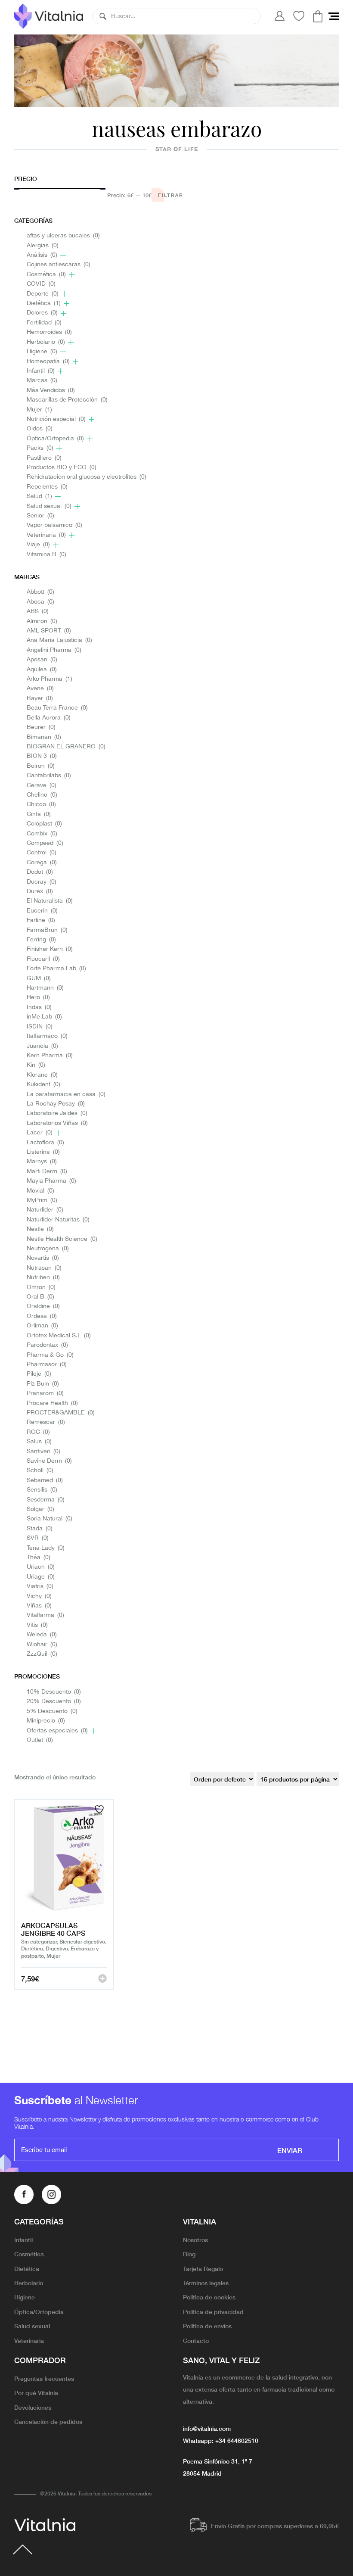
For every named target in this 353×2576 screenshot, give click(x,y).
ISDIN (40, 1027)
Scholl (40, 1471)
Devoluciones (33, 2407)
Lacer (40, 1133)
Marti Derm (47, 1172)
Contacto (196, 2340)
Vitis (37, 1625)
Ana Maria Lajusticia (59, 640)
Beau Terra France (57, 708)
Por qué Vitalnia (36, 2392)
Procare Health (52, 1403)
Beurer (41, 727)
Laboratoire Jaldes (57, 1114)
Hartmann (45, 988)
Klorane (42, 1075)
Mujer (39, 410)
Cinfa (39, 815)
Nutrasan (44, 1268)
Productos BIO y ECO (62, 468)
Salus (39, 1442)
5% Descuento (52, 1712)
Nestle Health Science (62, 1239)
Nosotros (195, 2240)
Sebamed (45, 1481)
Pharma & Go (50, 1355)
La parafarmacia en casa (66, 1095)
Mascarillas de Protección (67, 400)
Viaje (38, 545)
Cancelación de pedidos (48, 2421)
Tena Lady (46, 1548)
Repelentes (47, 487)
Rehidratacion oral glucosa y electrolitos (87, 477)
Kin (36, 1065)
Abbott (40, 592)
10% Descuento (54, 1692)
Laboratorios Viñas (57, 1123)
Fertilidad (44, 323)
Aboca (40, 602)
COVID (41, 284)
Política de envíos (207, 2326)
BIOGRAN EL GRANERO (66, 747)
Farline (41, 920)
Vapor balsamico (54, 525)
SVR (38, 1538)
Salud (39, 497)
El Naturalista (50, 901)
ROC (38, 1432)
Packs (40, 448)
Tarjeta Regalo (203, 2268)
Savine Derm (49, 1461)
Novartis (43, 1258)
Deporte (43, 294)
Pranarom (45, 1394)
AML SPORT (49, 631)
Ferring (41, 940)
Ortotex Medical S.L (59, 1336)
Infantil (41, 371)
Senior (40, 516)
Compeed (45, 843)
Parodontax (47, 1345)
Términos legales (206, 2283)
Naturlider (45, 1210)
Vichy (39, 1596)
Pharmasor (47, 1365)
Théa (39, 1558)
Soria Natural (50, 1519)
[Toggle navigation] (334, 16)
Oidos (40, 429)
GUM (39, 979)
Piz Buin (43, 1384)
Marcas (42, 381)
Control (42, 853)
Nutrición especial (56, 419)
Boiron (41, 766)
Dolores (42, 313)
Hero (38, 998)
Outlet (40, 1740)
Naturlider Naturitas (58, 1220)
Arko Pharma (50, 679)
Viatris (40, 1587)
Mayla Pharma (51, 1181)
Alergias (43, 246)
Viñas (39, 1606)
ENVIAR (290, 2150)
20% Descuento (54, 1702)
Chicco (41, 805)
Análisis (42, 255)
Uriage (41, 1577)
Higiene (42, 352)
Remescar (46, 1422)
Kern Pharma (50, 1056)
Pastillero (44, 458)
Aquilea (42, 670)
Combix (42, 834)
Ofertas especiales (57, 1731)
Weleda (42, 1635)
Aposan (42, 660)
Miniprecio (46, 1721)
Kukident (43, 1085)
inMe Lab (44, 1017)
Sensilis (42, 1490)
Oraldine (43, 1307)
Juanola (42, 1046)
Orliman (42, 1326)
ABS (38, 612)
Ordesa (42, 1316)
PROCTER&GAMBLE (61, 1413)
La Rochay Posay (56, 1104)
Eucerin (42, 911)
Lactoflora (45, 1143)
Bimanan (44, 737)
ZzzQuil (42, 1654)
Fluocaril (43, 959)
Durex (40, 892)
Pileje (39, 1374)
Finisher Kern (50, 949)
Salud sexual (49, 506)
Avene (40, 689)
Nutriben (43, 1278)
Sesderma (46, 1500)
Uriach (41, 1567)
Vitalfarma (45, 1615)
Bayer (40, 699)
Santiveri (43, 1452)
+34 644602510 (237, 2440)
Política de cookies (209, 2297)
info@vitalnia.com (207, 2428)
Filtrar (171, 195)
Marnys (42, 1162)
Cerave (42, 786)
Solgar (40, 1509)
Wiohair (42, 1645)
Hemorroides (49, 332)
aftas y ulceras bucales (63, 236)
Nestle (40, 1229)
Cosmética (46, 275)
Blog (189, 2254)
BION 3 (42, 756)
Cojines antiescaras (59, 265)
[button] (103, 16)
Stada (40, 1529)
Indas (39, 1008)
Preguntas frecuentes (44, 2378)
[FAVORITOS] (100, 1809)
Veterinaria (46, 535)
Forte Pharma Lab (56, 969)
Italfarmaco (47, 1036)
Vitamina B (46, 555)
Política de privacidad (213, 2311)
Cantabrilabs (49, 776)
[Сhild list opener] (63, 255)
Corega (42, 863)
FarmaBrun (47, 930)
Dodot (40, 872)
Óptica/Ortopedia (55, 439)
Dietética (44, 304)
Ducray (42, 882)
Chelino (42, 795)
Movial (40, 1191)
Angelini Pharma (54, 650)
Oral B (40, 1297)
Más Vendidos (51, 391)
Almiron (42, 621)
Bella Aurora (49, 718)
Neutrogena (48, 1249)
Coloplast (44, 824)
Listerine (43, 1152)
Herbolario (46, 342)
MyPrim (42, 1201)
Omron (41, 1288)
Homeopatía (48, 362)
